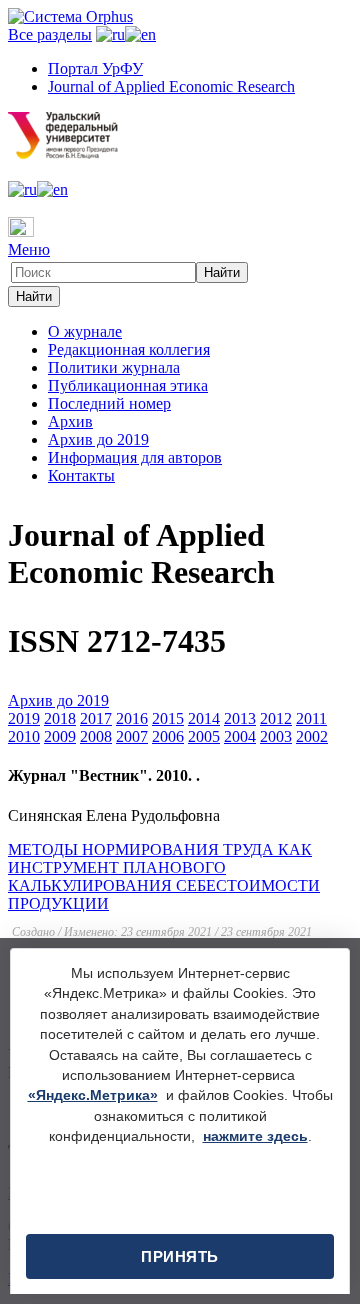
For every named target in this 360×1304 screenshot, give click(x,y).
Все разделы (50, 34)
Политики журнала (114, 367)
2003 (276, 736)
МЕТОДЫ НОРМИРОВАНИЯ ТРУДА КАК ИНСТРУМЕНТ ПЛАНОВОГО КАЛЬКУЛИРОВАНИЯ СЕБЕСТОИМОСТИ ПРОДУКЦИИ (164, 876)
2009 (60, 736)
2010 (24, 736)
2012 (276, 718)
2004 (240, 736)
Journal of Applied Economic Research (171, 86)
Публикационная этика (128, 385)
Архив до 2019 (98, 439)
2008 (96, 736)
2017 (96, 718)
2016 (132, 718)
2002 (312, 736)
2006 (168, 736)
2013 (240, 718)
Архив (70, 421)
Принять (180, 1256)
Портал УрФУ (95, 68)
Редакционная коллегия (129, 349)
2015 (168, 718)
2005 (204, 736)
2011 (311, 718)
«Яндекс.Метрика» (93, 1095)
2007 (132, 736)
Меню (29, 249)
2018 (60, 718)
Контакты (81, 475)
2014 (204, 718)
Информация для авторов (135, 457)
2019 (24, 718)
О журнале (85, 331)
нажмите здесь (255, 1136)
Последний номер (109, 403)
